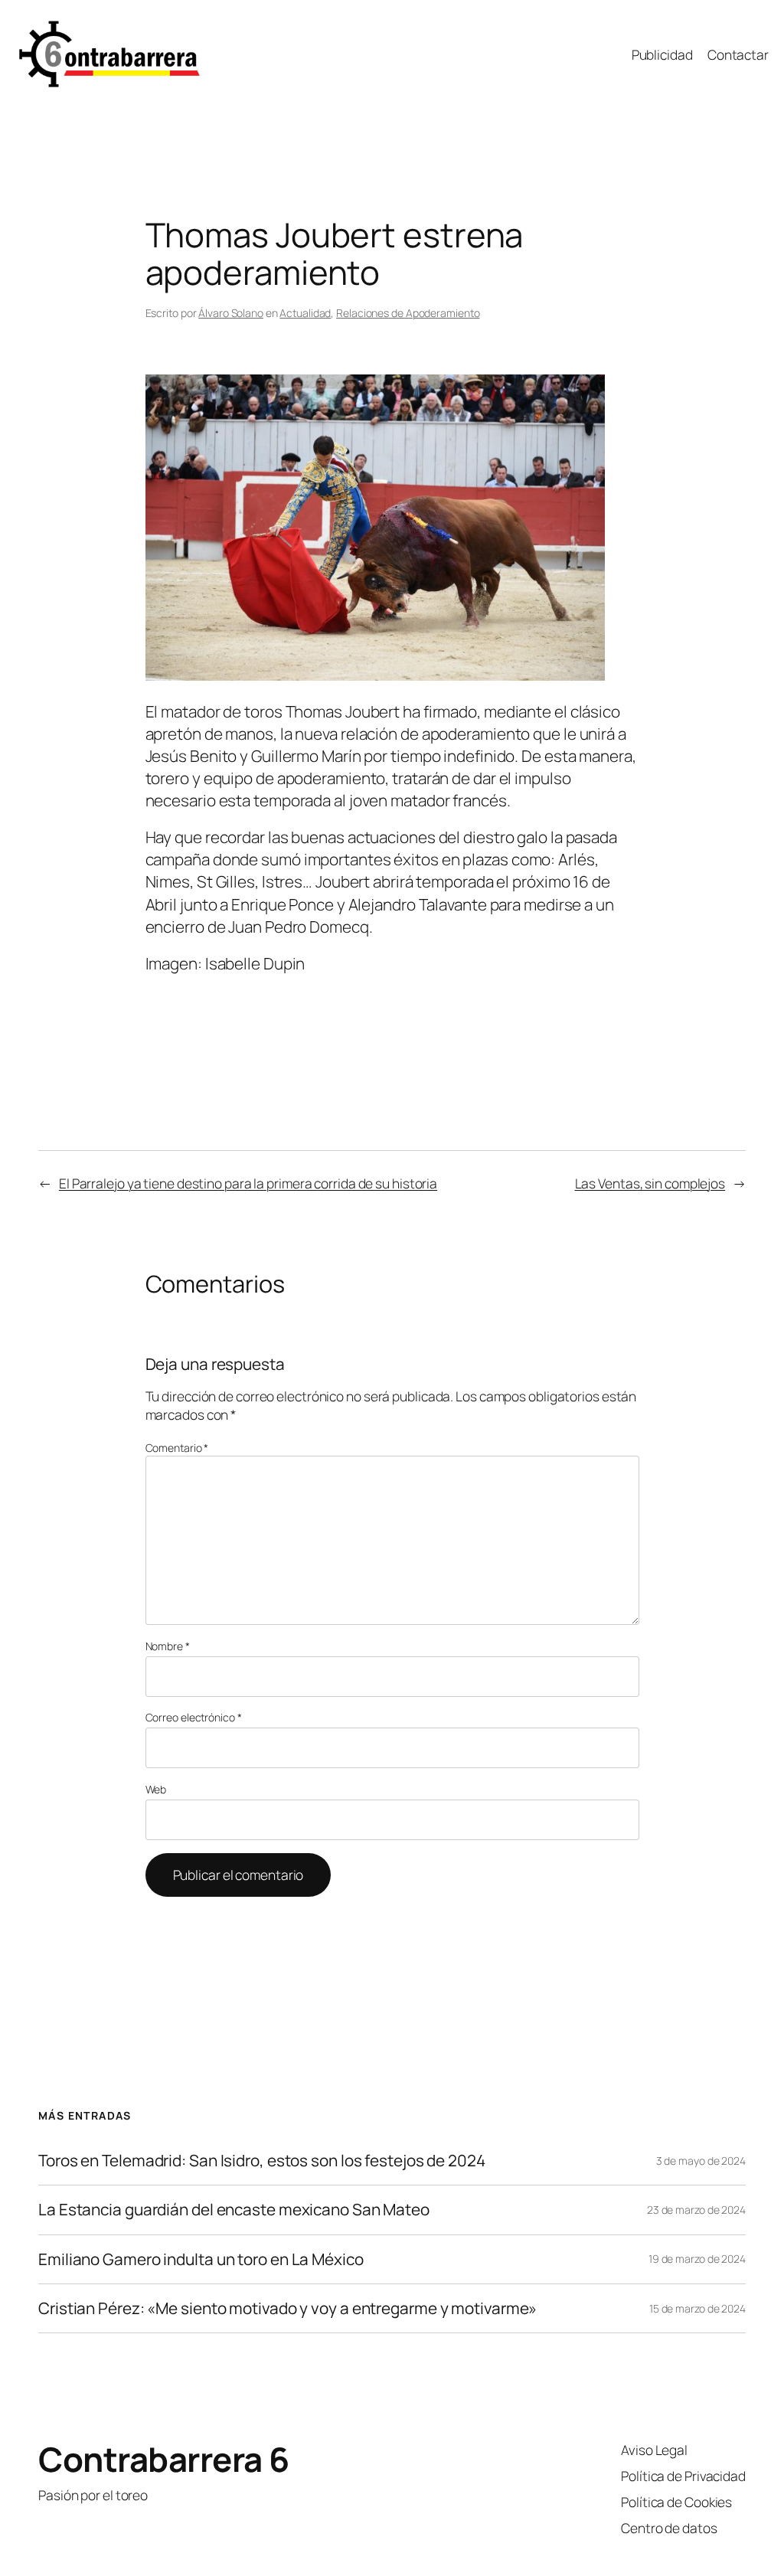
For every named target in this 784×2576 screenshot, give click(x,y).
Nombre (168, 1646)
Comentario (177, 1448)
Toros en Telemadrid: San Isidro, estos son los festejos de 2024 (262, 2161)
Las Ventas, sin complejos (650, 1183)
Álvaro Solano (231, 313)
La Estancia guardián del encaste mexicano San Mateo (234, 2210)
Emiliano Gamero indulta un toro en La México (201, 2259)
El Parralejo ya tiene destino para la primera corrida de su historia (248, 1183)
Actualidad (305, 313)
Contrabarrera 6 (164, 2459)
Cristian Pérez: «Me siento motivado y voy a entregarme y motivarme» (287, 2308)
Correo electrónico (194, 1717)
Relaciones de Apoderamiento (408, 313)
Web (156, 1789)
